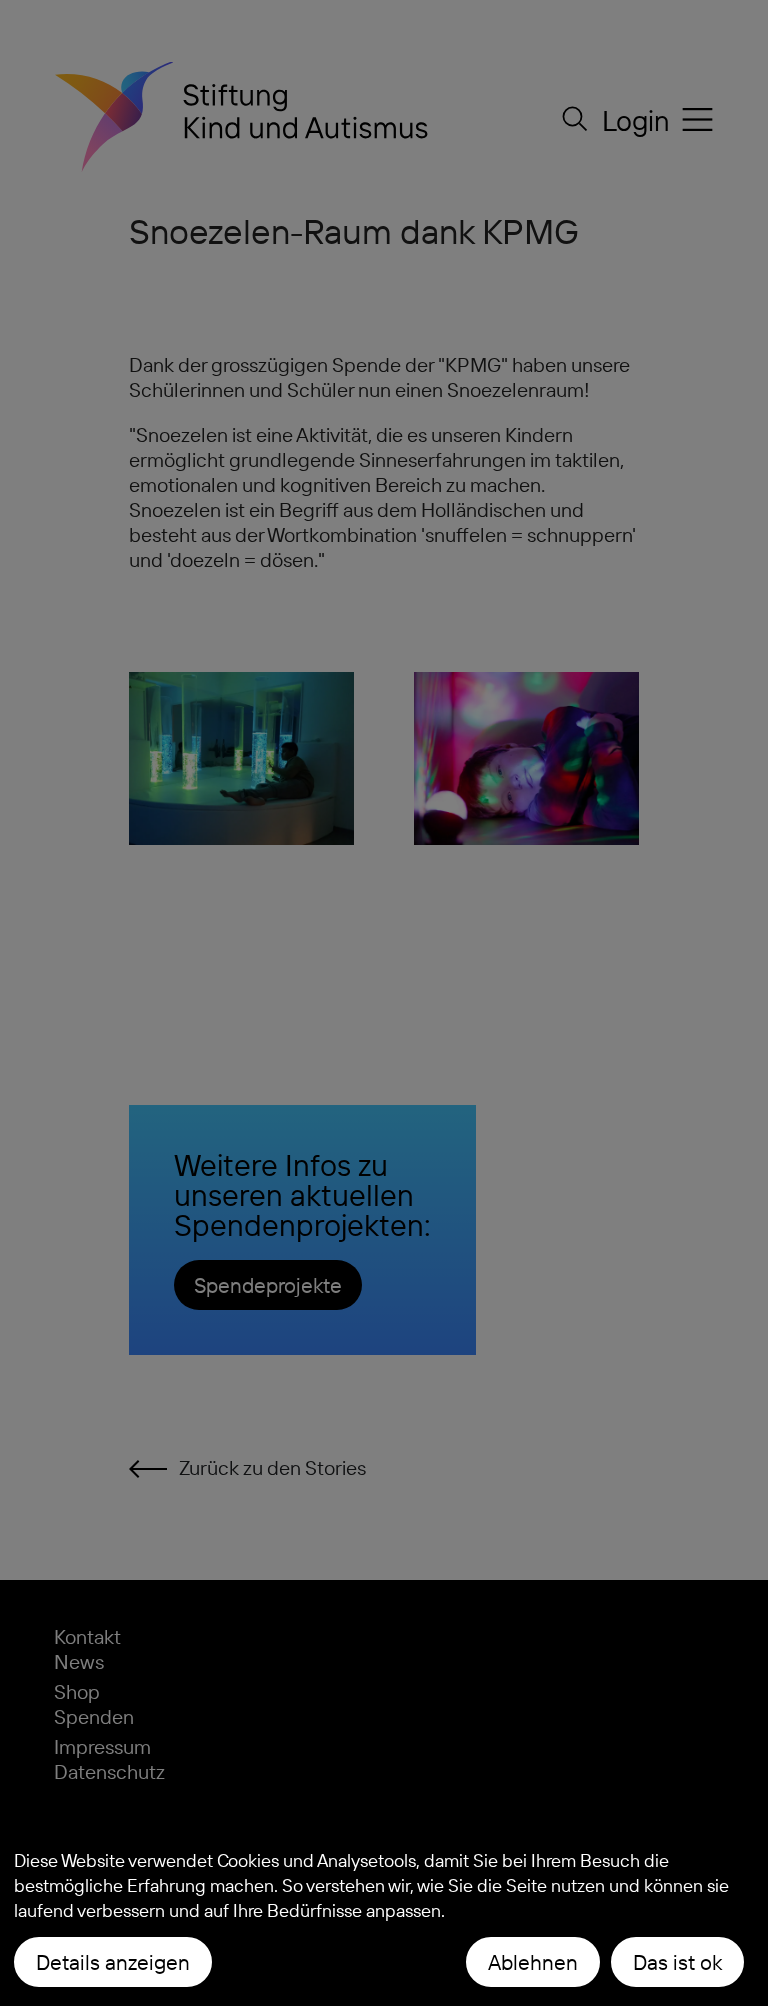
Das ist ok (677, 1962)
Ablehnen (533, 1962)
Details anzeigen (113, 1962)
